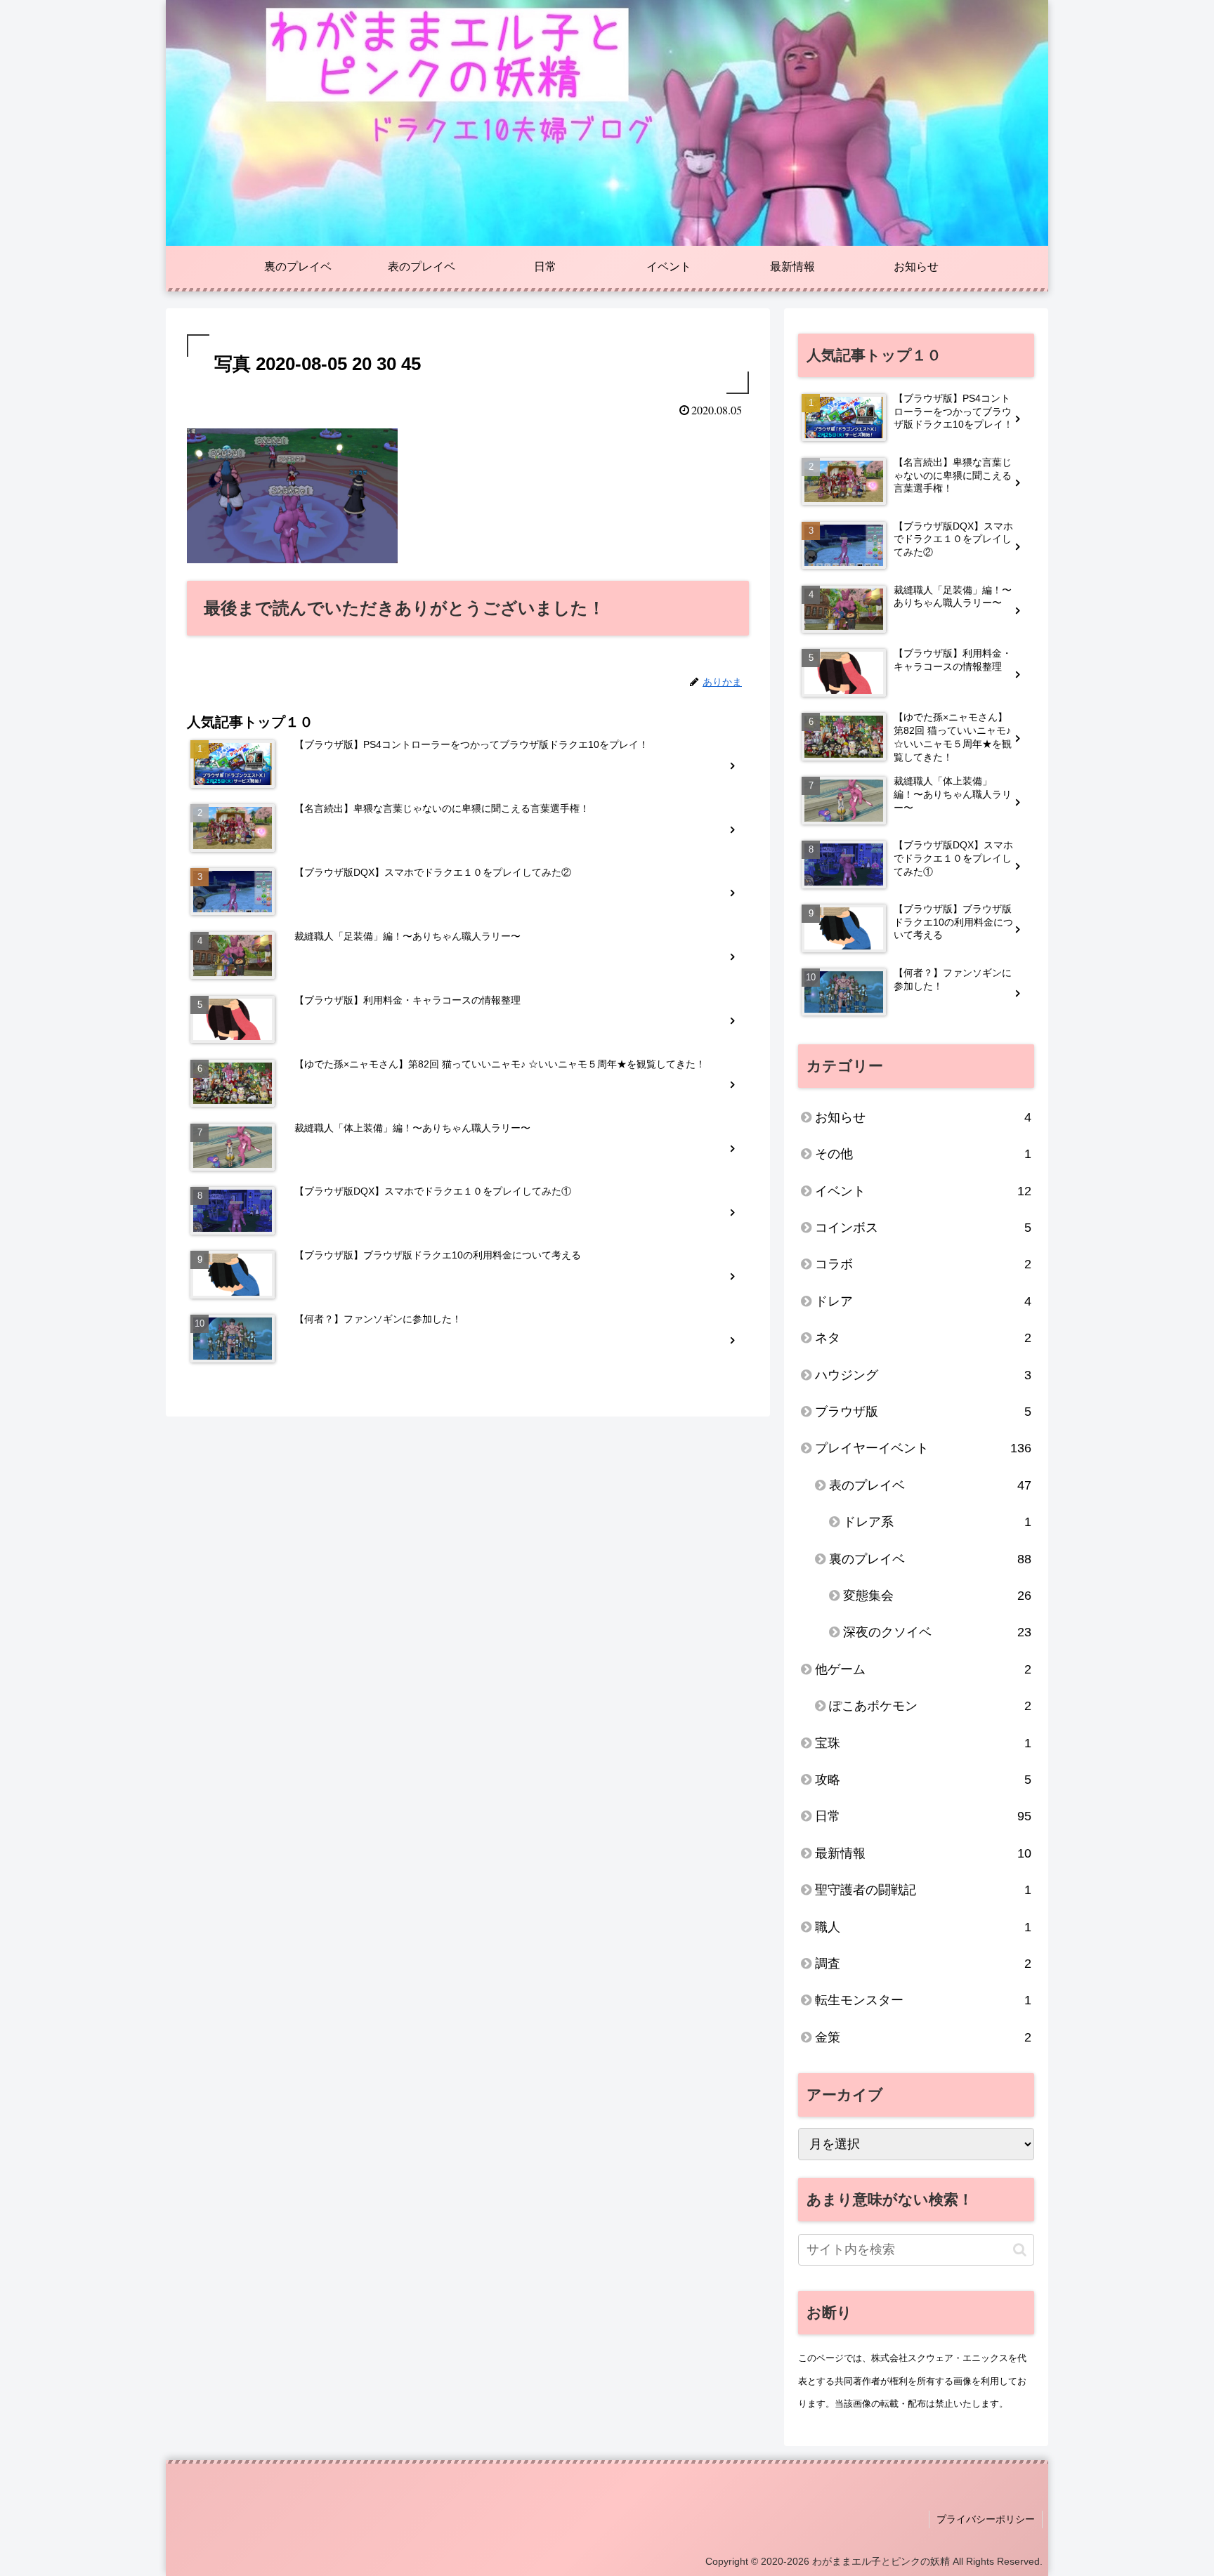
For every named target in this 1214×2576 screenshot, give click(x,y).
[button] (1020, 2250)
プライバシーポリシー (986, 2519)
